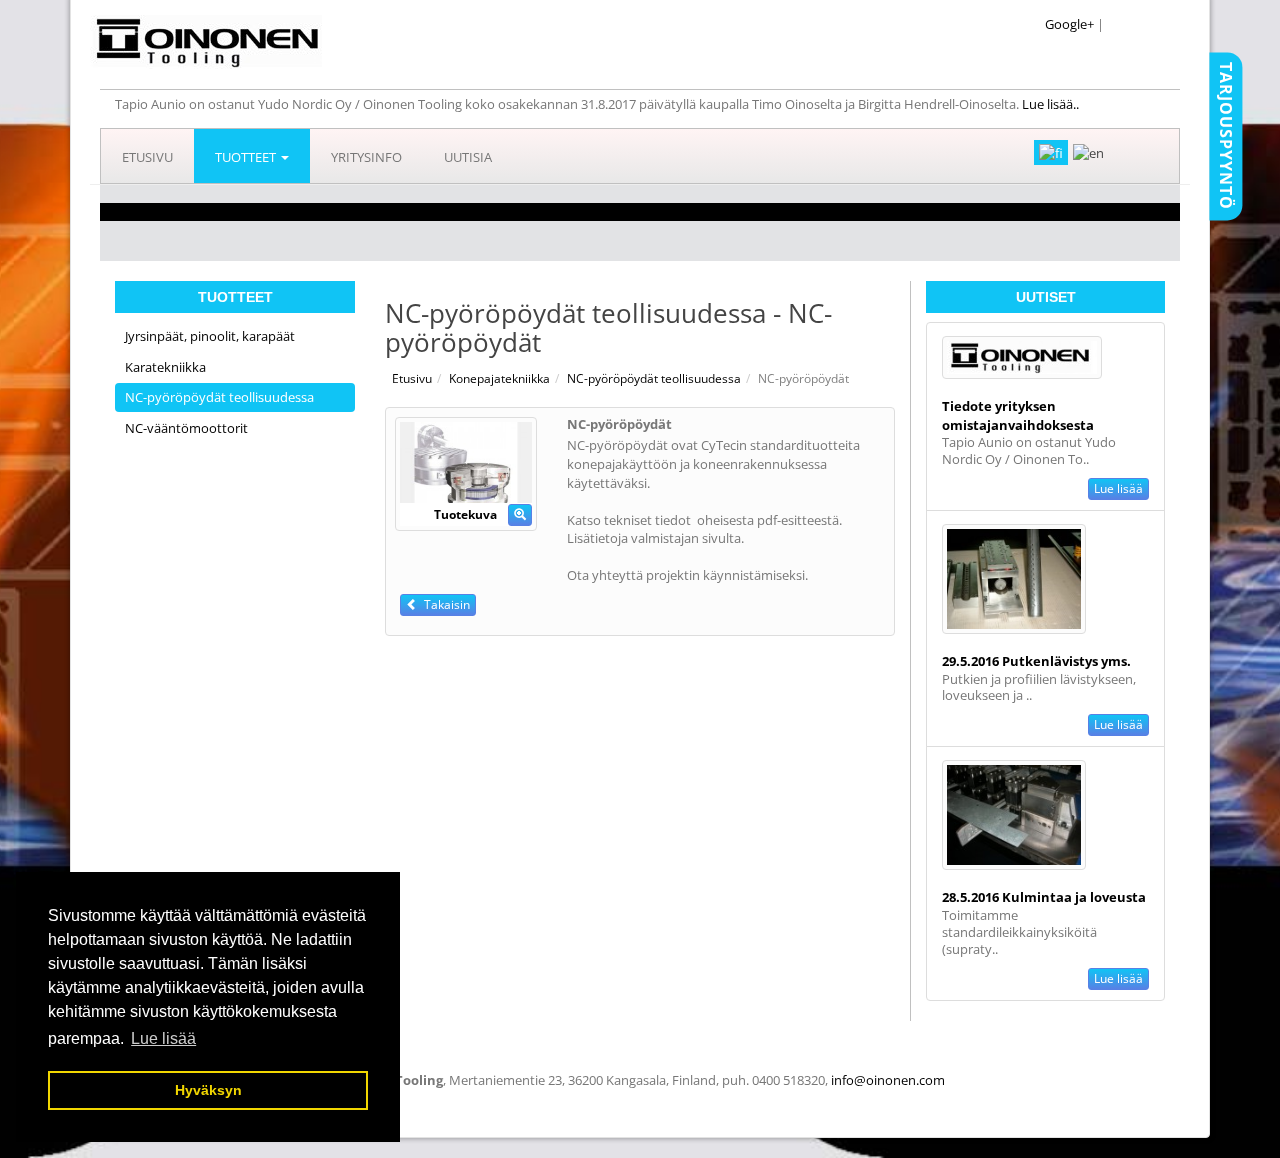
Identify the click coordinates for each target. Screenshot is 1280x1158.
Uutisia (468, 157)
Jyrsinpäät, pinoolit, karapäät (210, 336)
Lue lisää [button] (163, 1038)
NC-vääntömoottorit (186, 428)
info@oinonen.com (888, 1080)
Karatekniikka (165, 367)
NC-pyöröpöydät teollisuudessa (219, 397)
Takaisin (444, 604)
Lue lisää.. (1052, 104)
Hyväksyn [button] (208, 1090)
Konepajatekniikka (499, 378)
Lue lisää (1118, 488)
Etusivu (147, 157)
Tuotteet (247, 157)
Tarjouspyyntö (1226, 136)
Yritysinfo (366, 157)
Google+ (1069, 24)
